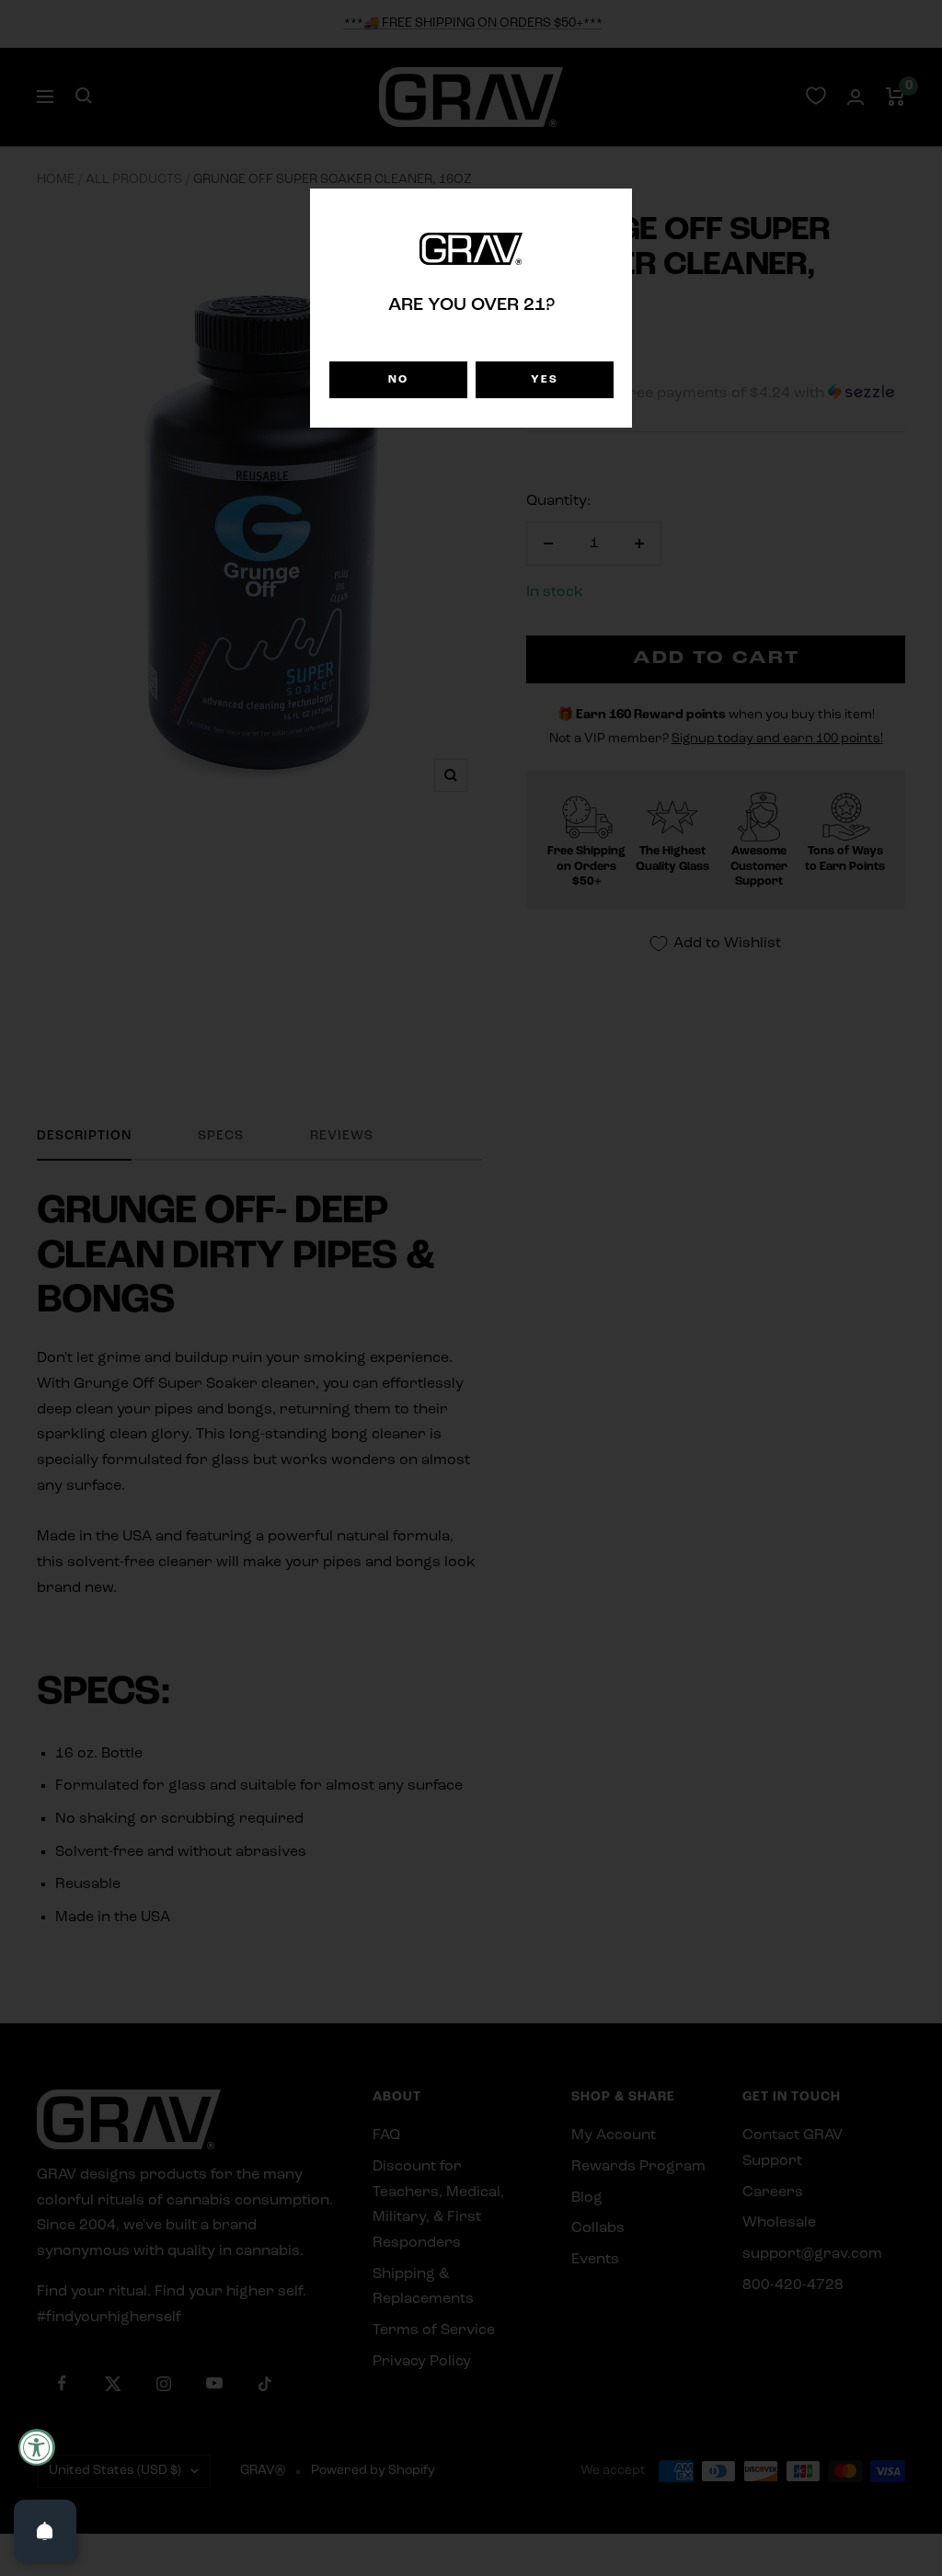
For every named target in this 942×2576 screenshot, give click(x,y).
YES (545, 380)
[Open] (45, 2531)
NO (398, 380)
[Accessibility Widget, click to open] (37, 2447)
